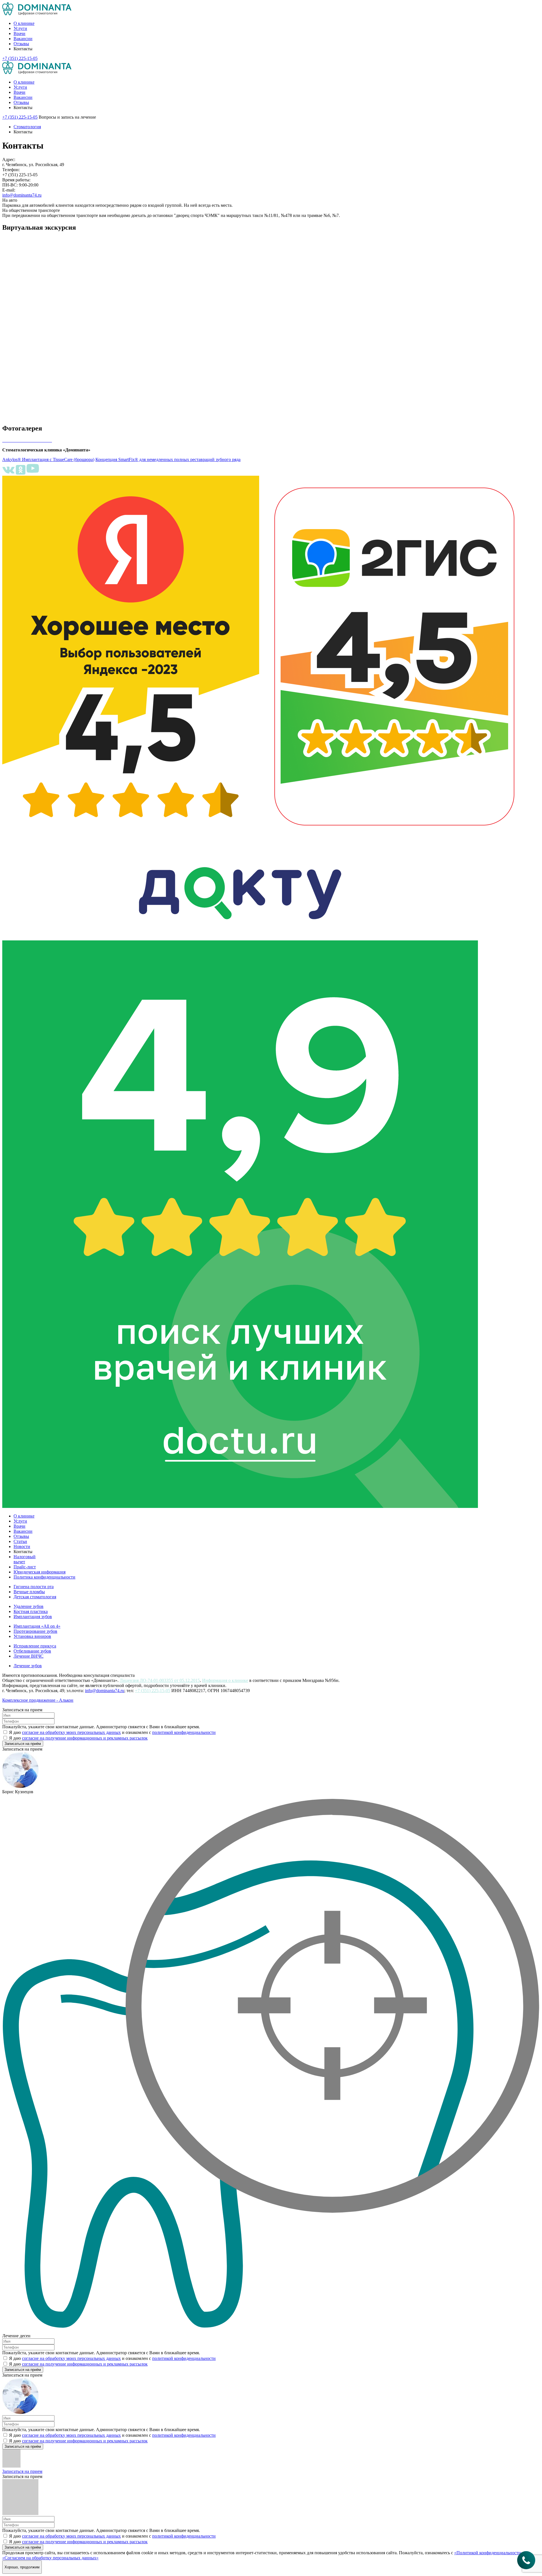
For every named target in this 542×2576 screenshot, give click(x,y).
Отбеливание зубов (32, 1651)
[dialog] (271, 1727)
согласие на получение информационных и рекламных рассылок (85, 1738)
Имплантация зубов (33, 1617)
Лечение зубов (28, 1666)
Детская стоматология (35, 1597)
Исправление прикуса (35, 1646)
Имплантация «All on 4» (37, 1626)
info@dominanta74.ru (22, 195)
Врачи (19, 33)
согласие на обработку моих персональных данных (71, 1732)
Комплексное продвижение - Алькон (38, 1700)
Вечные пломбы (29, 1592)
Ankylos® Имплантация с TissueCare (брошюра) (48, 459)
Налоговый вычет (25, 1559)
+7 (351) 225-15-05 (153, 1691)
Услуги (20, 28)
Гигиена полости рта (34, 1587)
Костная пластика (31, 1611)
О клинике (24, 23)
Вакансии (23, 39)
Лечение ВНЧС (29, 1656)
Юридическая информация (40, 1572)
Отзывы (21, 44)
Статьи (20, 1541)
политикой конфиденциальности (184, 1732)
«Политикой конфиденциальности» (489, 2553)
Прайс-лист (25, 1567)
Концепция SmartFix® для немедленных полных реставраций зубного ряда (168, 459)
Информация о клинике (225, 1680)
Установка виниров (32, 1636)
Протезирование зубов (35, 1631)
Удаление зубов (29, 1606)
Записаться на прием (22, 2471)
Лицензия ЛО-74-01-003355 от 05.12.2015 (160, 1680)
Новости (22, 1546)
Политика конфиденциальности (44, 1577)
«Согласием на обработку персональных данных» (50, 2558)
